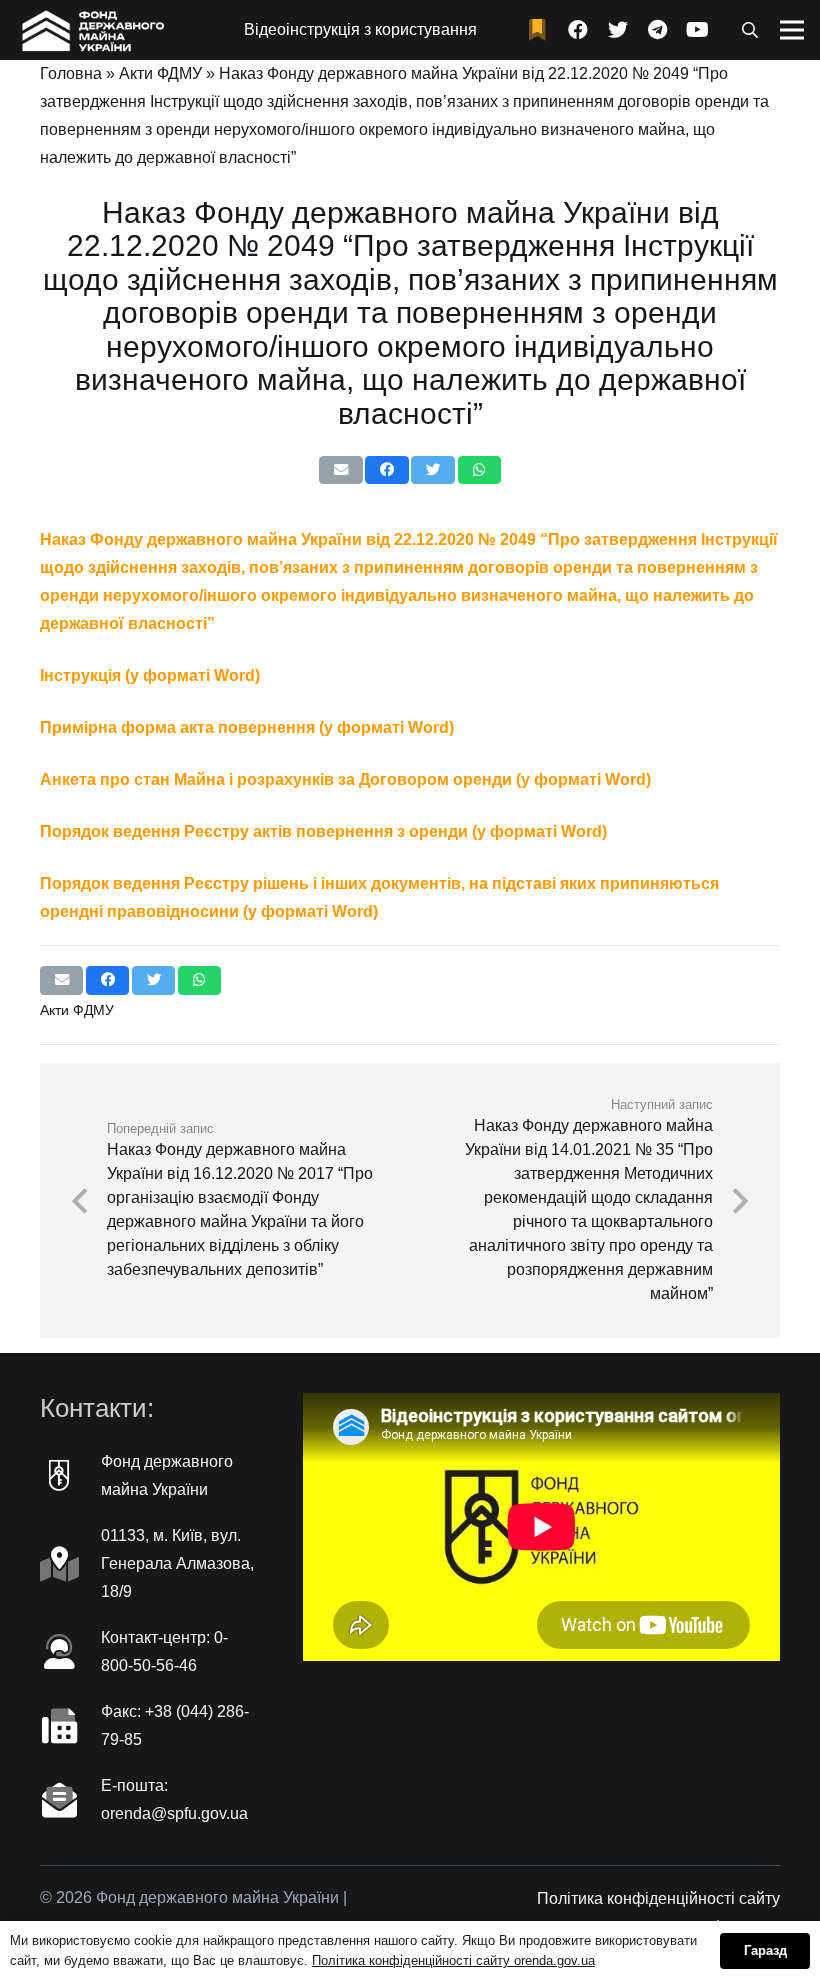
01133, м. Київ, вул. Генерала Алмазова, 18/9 (177, 1563)
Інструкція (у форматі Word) (150, 675)
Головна (71, 73)
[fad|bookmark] (542, 30)
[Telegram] (658, 30)
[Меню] (792, 30)
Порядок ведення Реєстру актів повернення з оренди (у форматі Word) (323, 831)
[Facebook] (578, 30)
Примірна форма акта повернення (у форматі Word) (247, 727)
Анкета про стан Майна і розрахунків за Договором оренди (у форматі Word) (345, 779)
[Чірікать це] (432, 470)
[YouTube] (698, 30)
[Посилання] (91, 30)
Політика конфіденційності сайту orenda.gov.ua (453, 1960)
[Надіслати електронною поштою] (340, 470)
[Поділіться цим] (386, 470)
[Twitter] (618, 30)
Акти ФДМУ (160, 73)
